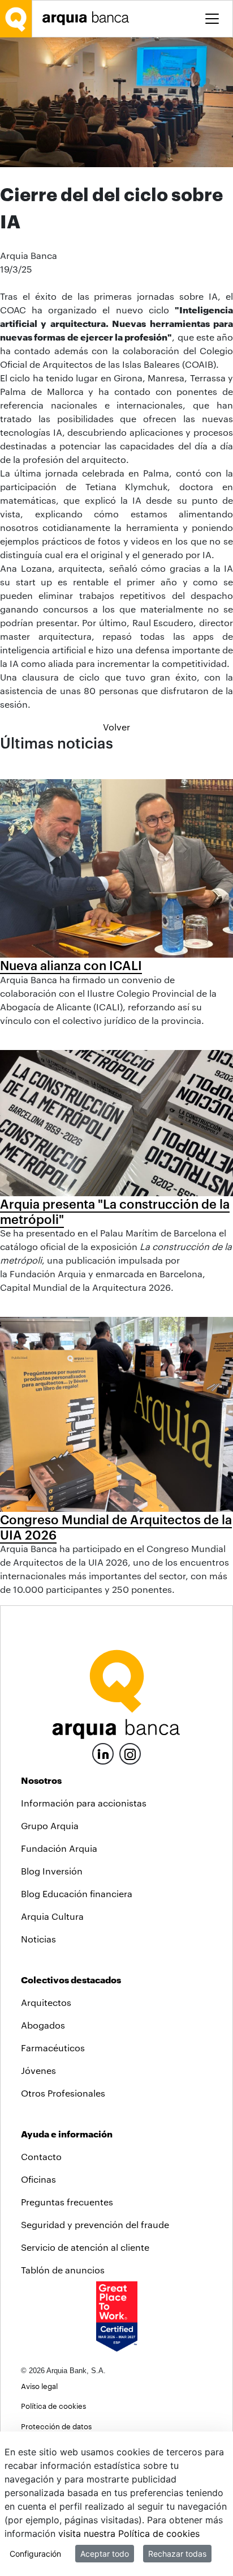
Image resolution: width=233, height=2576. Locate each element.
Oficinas (38, 2179)
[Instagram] (130, 1753)
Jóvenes (38, 2070)
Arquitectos (46, 2002)
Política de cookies (53, 2406)
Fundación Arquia (59, 1848)
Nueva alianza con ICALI (71, 965)
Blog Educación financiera (77, 1893)
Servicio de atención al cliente (85, 2247)
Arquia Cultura (52, 1916)
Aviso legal (39, 2386)
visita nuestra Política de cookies (129, 2534)
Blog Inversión (52, 1871)
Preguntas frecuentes (67, 2202)
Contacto (41, 2156)
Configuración (35, 2554)
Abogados (43, 2025)
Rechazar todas (177, 2554)
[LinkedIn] (103, 1752)
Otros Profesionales (63, 2093)
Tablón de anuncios (63, 2270)
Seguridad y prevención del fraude (95, 2224)
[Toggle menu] (212, 19)
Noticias (38, 1939)
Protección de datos (56, 2426)
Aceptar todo (105, 2554)
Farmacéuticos (53, 2048)
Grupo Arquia (50, 1825)
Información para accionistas (84, 1803)
